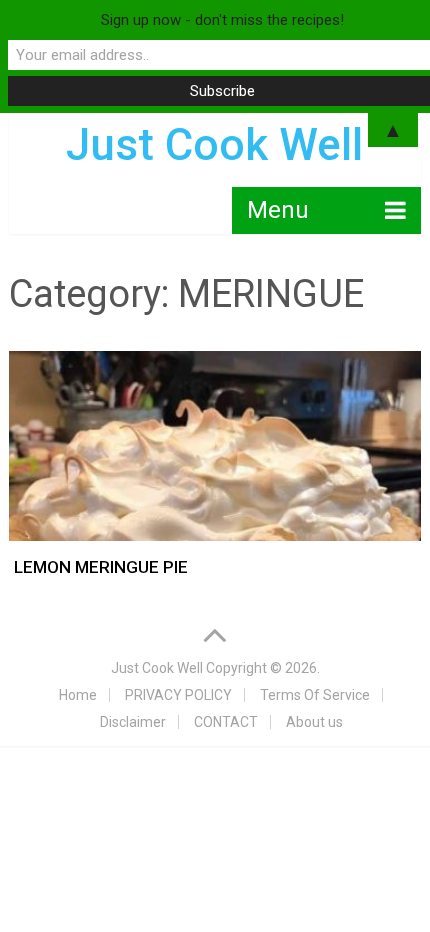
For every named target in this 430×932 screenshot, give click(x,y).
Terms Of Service (315, 695)
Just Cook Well (157, 668)
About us (314, 722)
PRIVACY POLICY (178, 695)
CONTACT (226, 722)
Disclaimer (133, 722)
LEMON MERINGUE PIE (101, 567)
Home (78, 695)
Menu (278, 210)
